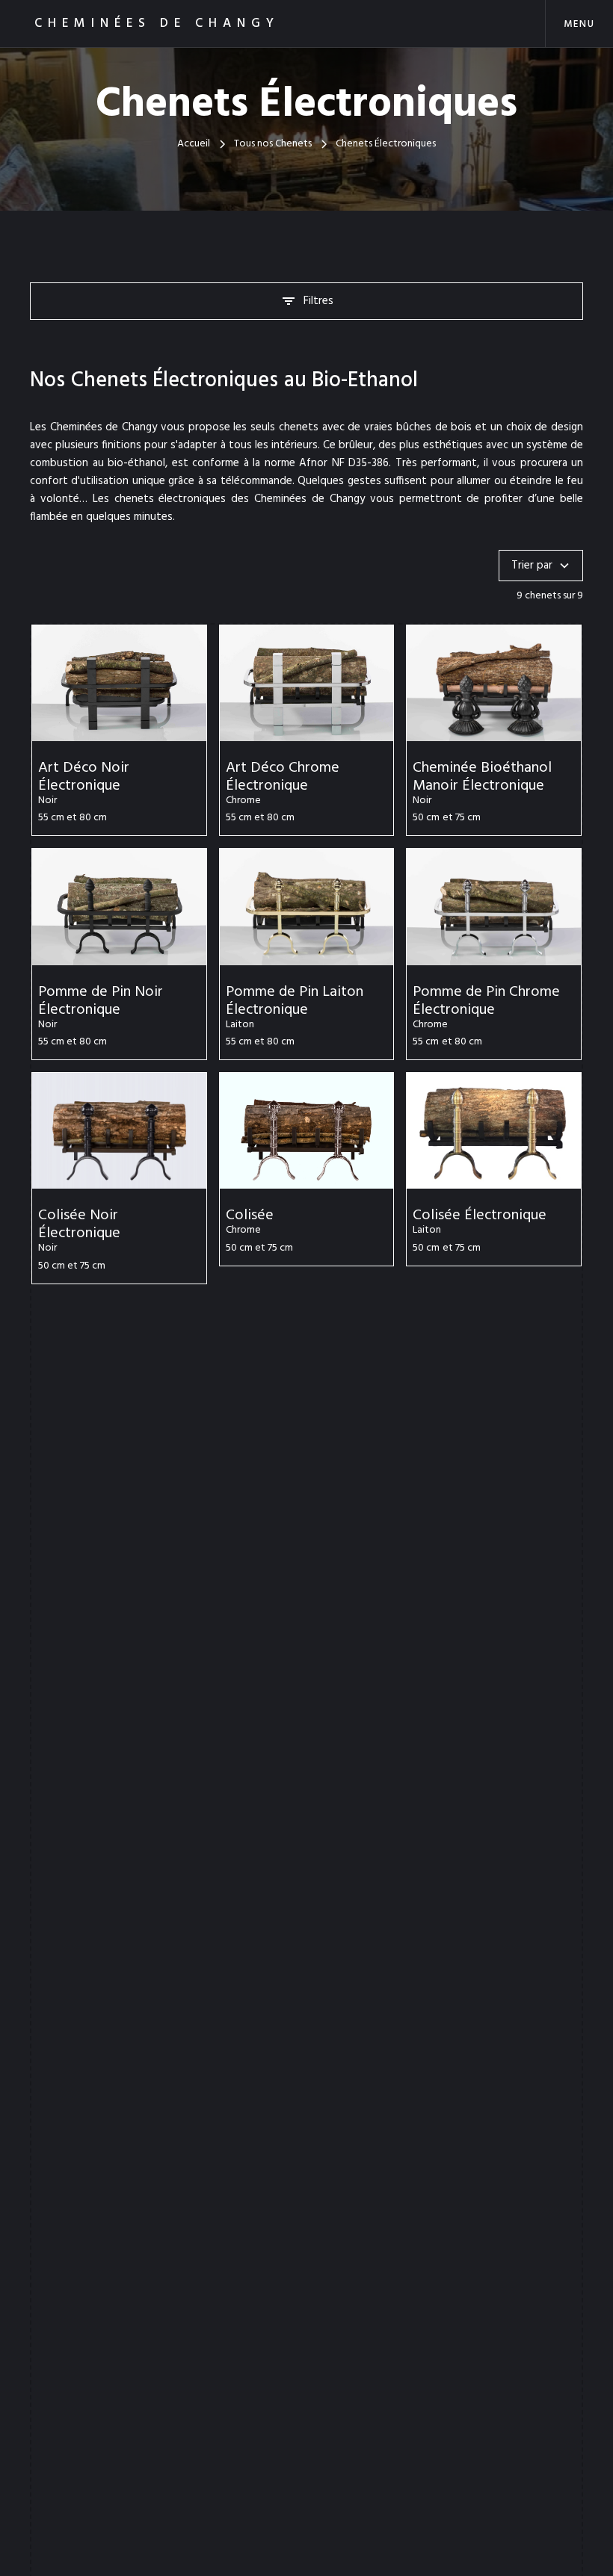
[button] (579, 24)
